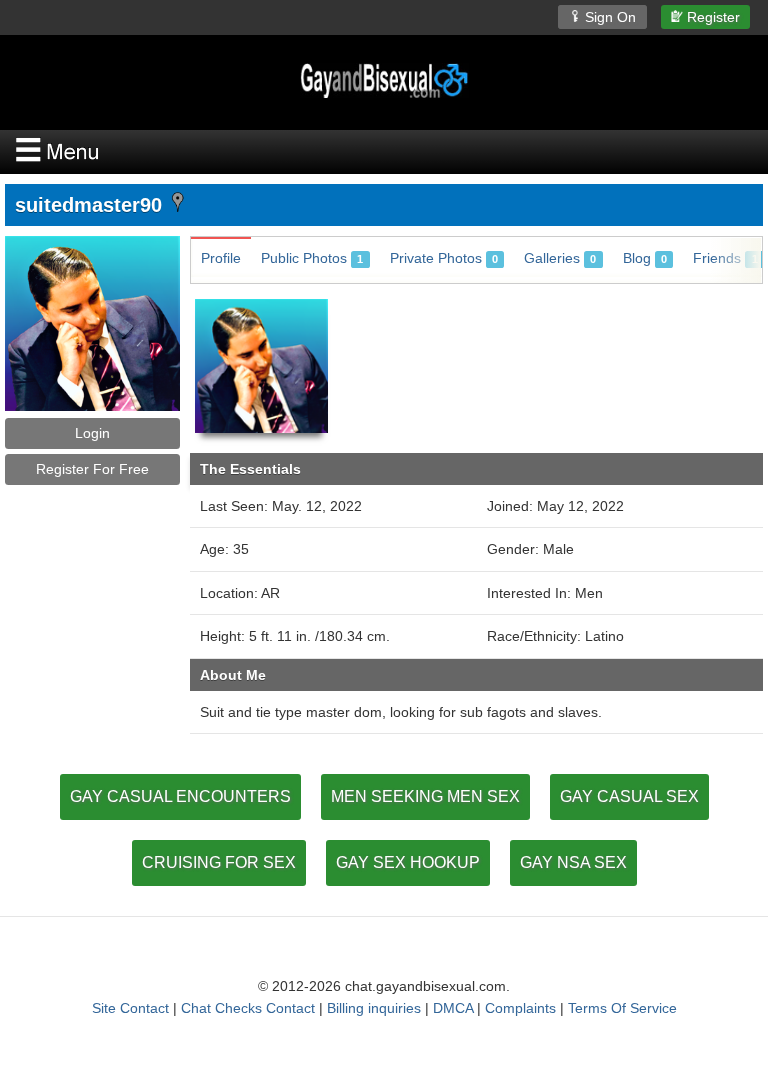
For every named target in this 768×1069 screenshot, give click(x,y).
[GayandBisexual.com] (384, 80)
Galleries (560, 258)
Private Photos (444, 258)
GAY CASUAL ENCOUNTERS (180, 796)
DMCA (453, 1008)
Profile (221, 258)
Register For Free (92, 469)
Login (92, 433)
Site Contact (130, 1008)
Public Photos (312, 258)
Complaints (520, 1008)
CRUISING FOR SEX (219, 862)
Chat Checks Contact (248, 1008)
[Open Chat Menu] (384, 152)
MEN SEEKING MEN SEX (425, 796)
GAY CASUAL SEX (629, 796)
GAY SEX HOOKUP (408, 862)
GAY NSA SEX (573, 862)
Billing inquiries (374, 1008)
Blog (645, 258)
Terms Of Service (622, 1008)
